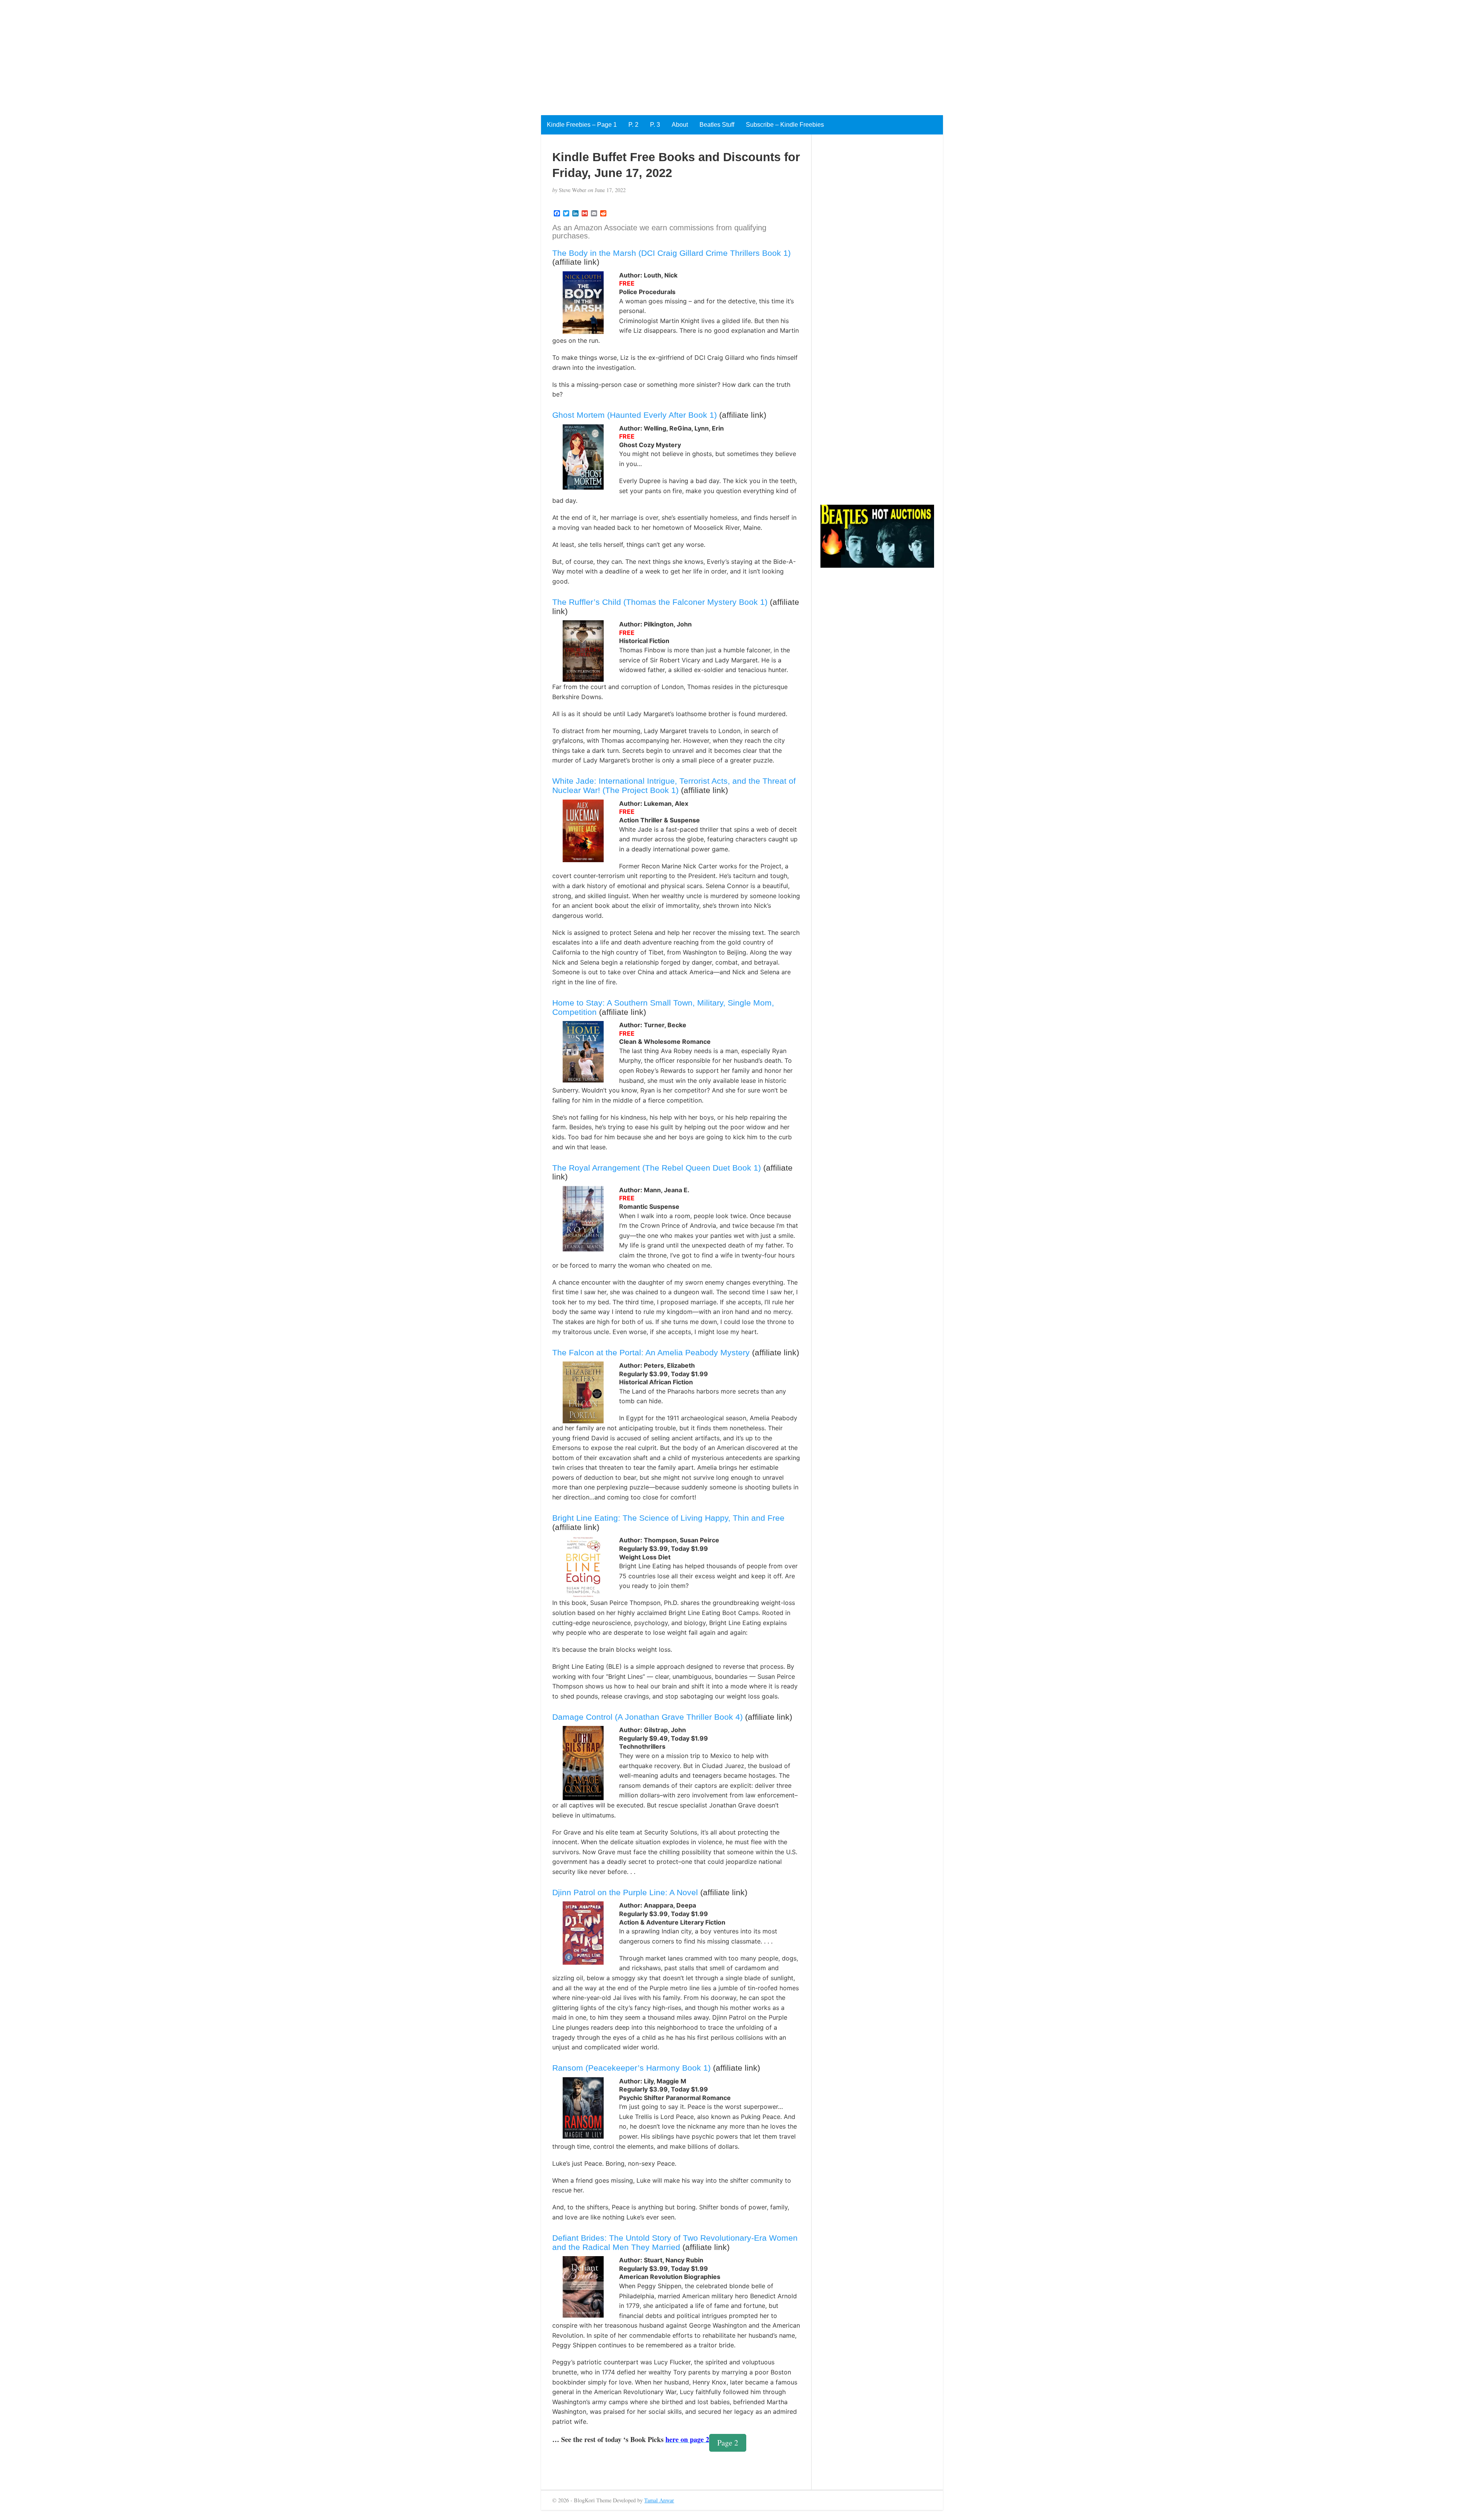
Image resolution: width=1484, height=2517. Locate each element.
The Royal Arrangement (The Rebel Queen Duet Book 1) (657, 1168)
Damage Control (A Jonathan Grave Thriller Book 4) (648, 1717)
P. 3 (655, 125)
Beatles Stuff (717, 125)
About (680, 125)
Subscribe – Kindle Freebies (785, 125)
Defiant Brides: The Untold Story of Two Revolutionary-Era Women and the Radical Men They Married (675, 2242)
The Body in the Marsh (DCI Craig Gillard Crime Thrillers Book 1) (671, 253)
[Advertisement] (232, 54)
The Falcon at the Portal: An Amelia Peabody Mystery (651, 1352)
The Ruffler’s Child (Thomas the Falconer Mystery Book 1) (660, 602)
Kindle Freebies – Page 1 (582, 125)
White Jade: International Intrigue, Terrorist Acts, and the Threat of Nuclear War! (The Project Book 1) (674, 785)
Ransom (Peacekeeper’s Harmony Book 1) (631, 2068)
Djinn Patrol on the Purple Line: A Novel (625, 1892)
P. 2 (633, 125)
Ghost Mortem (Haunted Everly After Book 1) (635, 415)
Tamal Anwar (659, 2500)
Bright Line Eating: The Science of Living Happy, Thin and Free (668, 1518)
